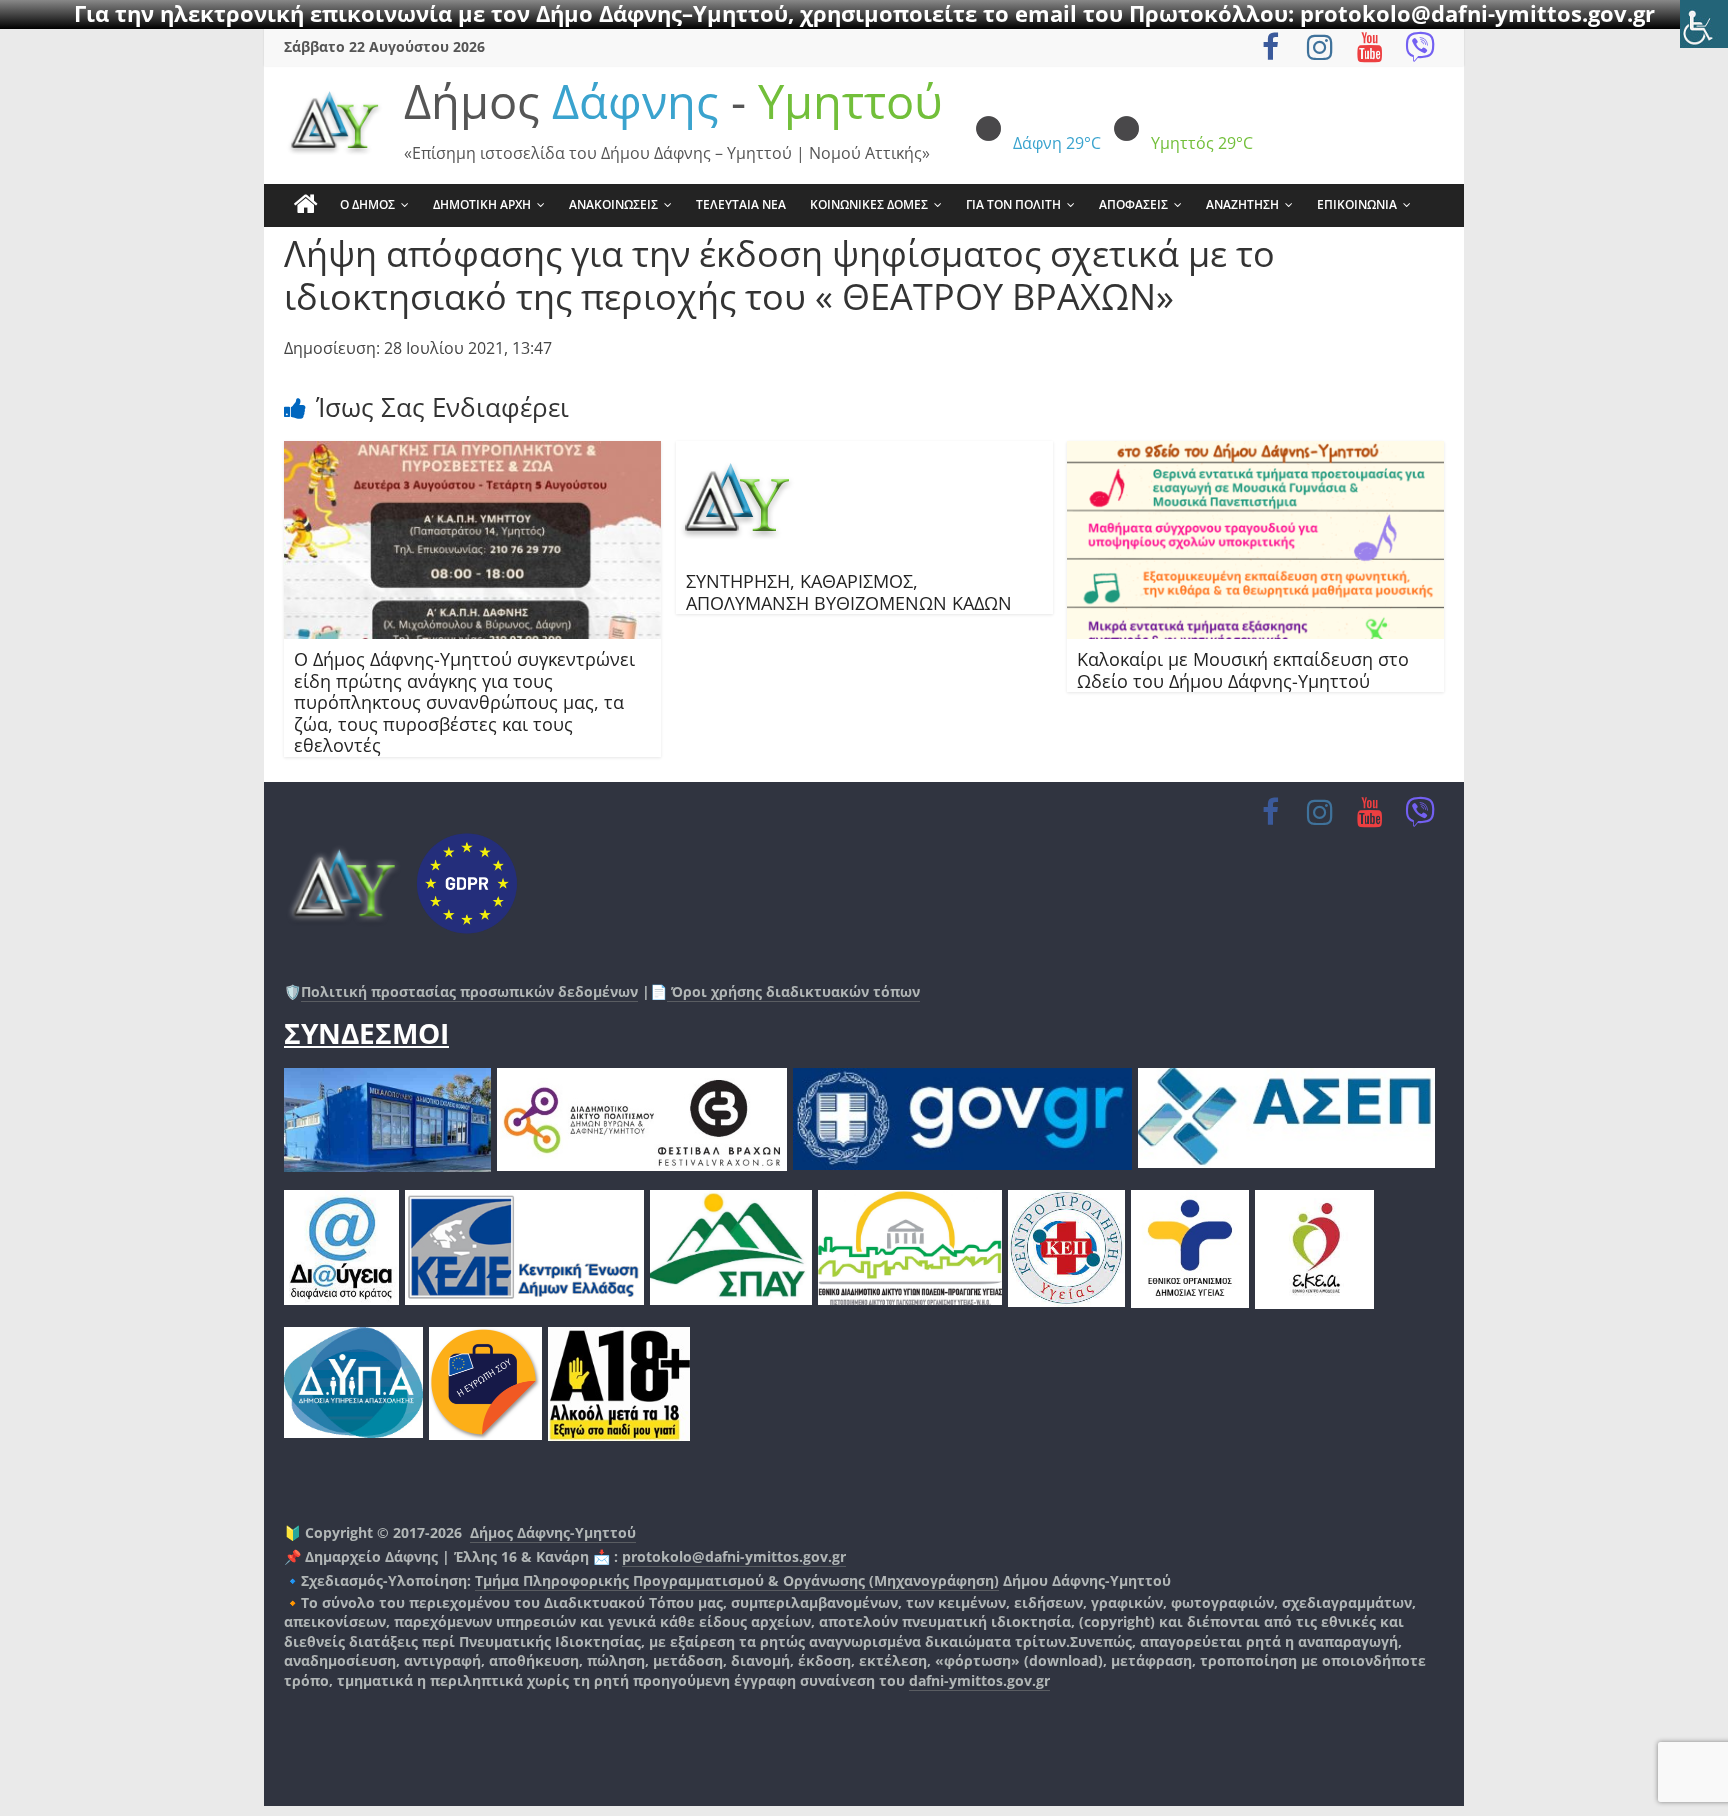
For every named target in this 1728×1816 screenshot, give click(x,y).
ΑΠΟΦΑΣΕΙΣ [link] (1133, 204)
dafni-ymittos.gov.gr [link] (979, 1680)
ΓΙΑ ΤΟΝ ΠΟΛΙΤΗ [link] (1013, 204)
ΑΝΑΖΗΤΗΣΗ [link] (1242, 204)
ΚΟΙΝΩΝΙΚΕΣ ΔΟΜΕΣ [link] (869, 204)
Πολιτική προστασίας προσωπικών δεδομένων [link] (469, 991)
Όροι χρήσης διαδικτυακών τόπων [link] (793, 991)
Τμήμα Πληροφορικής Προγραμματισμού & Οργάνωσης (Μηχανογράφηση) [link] (737, 1580)
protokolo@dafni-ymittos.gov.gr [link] (734, 1556)
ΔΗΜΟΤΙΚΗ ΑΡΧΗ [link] (482, 204)
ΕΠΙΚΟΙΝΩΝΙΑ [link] (1357, 204)
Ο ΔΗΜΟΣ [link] (367, 204)
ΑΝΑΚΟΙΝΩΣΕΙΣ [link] (613, 204)
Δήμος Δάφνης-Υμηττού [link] (553, 1532)
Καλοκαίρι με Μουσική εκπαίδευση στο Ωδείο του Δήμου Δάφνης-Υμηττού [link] (1243, 670)
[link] (1704, 24)
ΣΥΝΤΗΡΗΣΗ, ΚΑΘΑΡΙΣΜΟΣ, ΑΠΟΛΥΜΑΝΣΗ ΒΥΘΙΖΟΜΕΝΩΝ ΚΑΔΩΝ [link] (849, 592)
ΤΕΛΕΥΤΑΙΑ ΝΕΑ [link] (741, 204)
